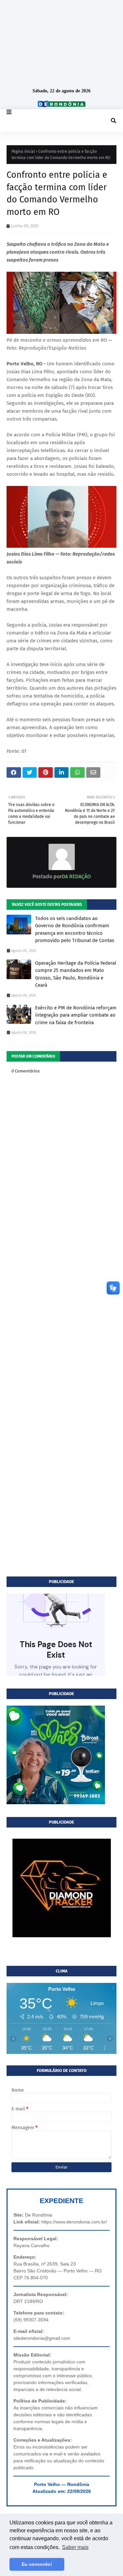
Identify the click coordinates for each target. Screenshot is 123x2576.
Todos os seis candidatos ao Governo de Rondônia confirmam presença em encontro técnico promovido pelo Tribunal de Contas (75, 930)
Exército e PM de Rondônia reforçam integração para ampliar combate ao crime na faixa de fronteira (76, 1015)
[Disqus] (61, 1317)
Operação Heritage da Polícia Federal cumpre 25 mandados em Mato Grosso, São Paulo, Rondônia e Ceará (76, 974)
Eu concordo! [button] (37, 2564)
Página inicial (23, 151)
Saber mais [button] (75, 2547)
